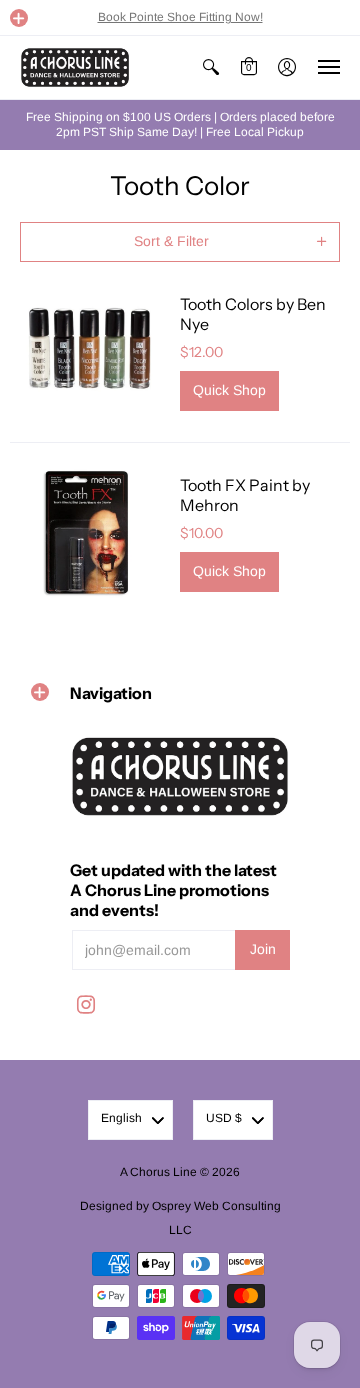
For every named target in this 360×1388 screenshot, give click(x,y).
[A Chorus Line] (75, 67)
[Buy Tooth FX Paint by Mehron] (90, 533)
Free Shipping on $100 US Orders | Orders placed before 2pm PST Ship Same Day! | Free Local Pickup (180, 124)
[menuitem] (211, 67)
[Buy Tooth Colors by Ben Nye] (90, 352)
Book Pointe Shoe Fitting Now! (180, 17)
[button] (19, 18)
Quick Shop (229, 390)
